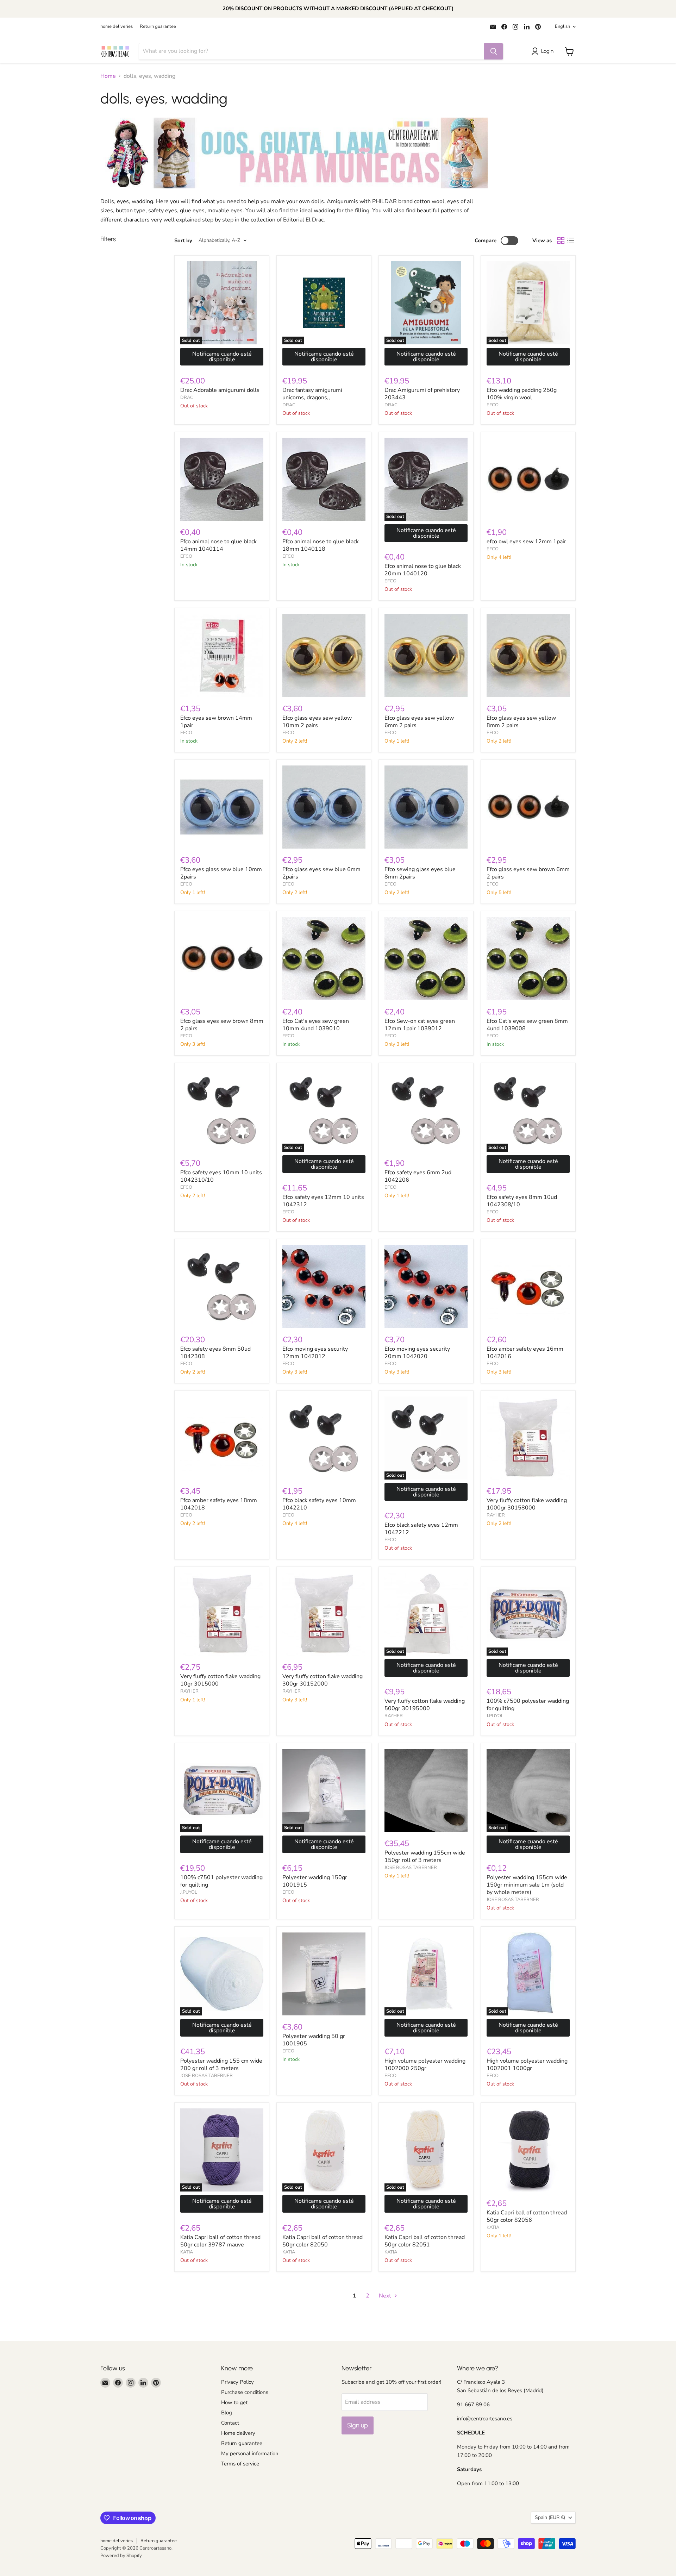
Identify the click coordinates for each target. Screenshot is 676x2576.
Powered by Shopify (121, 2556)
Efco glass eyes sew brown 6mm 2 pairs (528, 873)
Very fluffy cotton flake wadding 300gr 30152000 (323, 1680)
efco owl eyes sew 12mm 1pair (526, 542)
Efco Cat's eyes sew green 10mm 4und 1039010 (316, 1025)
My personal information (250, 2453)
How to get (234, 2402)
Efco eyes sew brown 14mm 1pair (216, 722)
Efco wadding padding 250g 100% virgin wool (522, 394)
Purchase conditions (245, 2392)
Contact (230, 2423)
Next (386, 2296)
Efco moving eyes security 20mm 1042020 (417, 1353)
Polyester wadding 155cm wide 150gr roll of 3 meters (425, 1856)
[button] (544, 51)
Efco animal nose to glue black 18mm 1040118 (321, 545)
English (562, 26)
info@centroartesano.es (485, 2419)
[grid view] (561, 240)
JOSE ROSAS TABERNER (411, 1868)
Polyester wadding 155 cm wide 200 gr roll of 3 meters (221, 2065)
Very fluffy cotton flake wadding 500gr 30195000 (425, 1705)
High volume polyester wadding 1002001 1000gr (527, 2065)
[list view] (571, 240)
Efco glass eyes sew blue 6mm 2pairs (321, 873)
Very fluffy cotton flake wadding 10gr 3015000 (220, 1680)
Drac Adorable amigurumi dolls (220, 390)
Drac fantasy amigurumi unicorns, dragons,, (312, 394)
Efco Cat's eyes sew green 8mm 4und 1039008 (527, 1025)
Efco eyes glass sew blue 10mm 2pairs (221, 873)
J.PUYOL (495, 1716)
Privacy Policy (237, 2382)
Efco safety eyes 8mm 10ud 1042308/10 (522, 1201)
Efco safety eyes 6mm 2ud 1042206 (418, 1176)
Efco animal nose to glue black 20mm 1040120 (423, 570)
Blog (227, 2413)
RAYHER (496, 1515)
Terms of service (240, 2464)
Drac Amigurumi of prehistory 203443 (422, 394)
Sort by (183, 241)
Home (108, 76)
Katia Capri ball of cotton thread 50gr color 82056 (527, 2216)
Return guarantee (158, 27)
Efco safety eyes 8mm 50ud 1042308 (215, 1353)
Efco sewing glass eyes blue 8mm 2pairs (420, 873)
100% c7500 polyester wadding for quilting (528, 1705)
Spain (550, 2517)
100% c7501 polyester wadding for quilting (221, 1881)
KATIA (187, 2252)
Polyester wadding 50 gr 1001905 (314, 2040)
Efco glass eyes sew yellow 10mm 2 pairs (317, 722)
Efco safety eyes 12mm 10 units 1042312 (323, 1201)
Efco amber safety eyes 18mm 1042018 (219, 1504)
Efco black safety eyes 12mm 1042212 (421, 1529)
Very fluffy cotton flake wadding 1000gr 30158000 (527, 1504)
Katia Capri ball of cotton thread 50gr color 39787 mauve (220, 2241)
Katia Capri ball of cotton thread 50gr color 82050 (323, 2241)
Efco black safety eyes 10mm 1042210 (319, 1504)
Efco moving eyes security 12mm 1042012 (315, 1353)
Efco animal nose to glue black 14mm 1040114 (218, 545)
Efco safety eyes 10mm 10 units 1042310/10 (221, 1176)
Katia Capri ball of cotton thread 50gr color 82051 (425, 2241)
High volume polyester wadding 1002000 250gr (425, 2065)
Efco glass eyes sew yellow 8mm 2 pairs (521, 722)
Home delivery (238, 2433)
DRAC (187, 398)
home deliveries (117, 27)
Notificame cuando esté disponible (222, 357)
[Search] (494, 51)
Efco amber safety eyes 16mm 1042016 (525, 1353)
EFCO (493, 405)
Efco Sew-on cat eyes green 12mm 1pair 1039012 (420, 1025)
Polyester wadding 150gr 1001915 (315, 1881)
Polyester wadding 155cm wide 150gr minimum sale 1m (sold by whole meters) (527, 1885)
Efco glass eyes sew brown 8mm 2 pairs (222, 1025)
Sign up (358, 2425)
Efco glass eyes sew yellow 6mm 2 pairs (419, 722)
